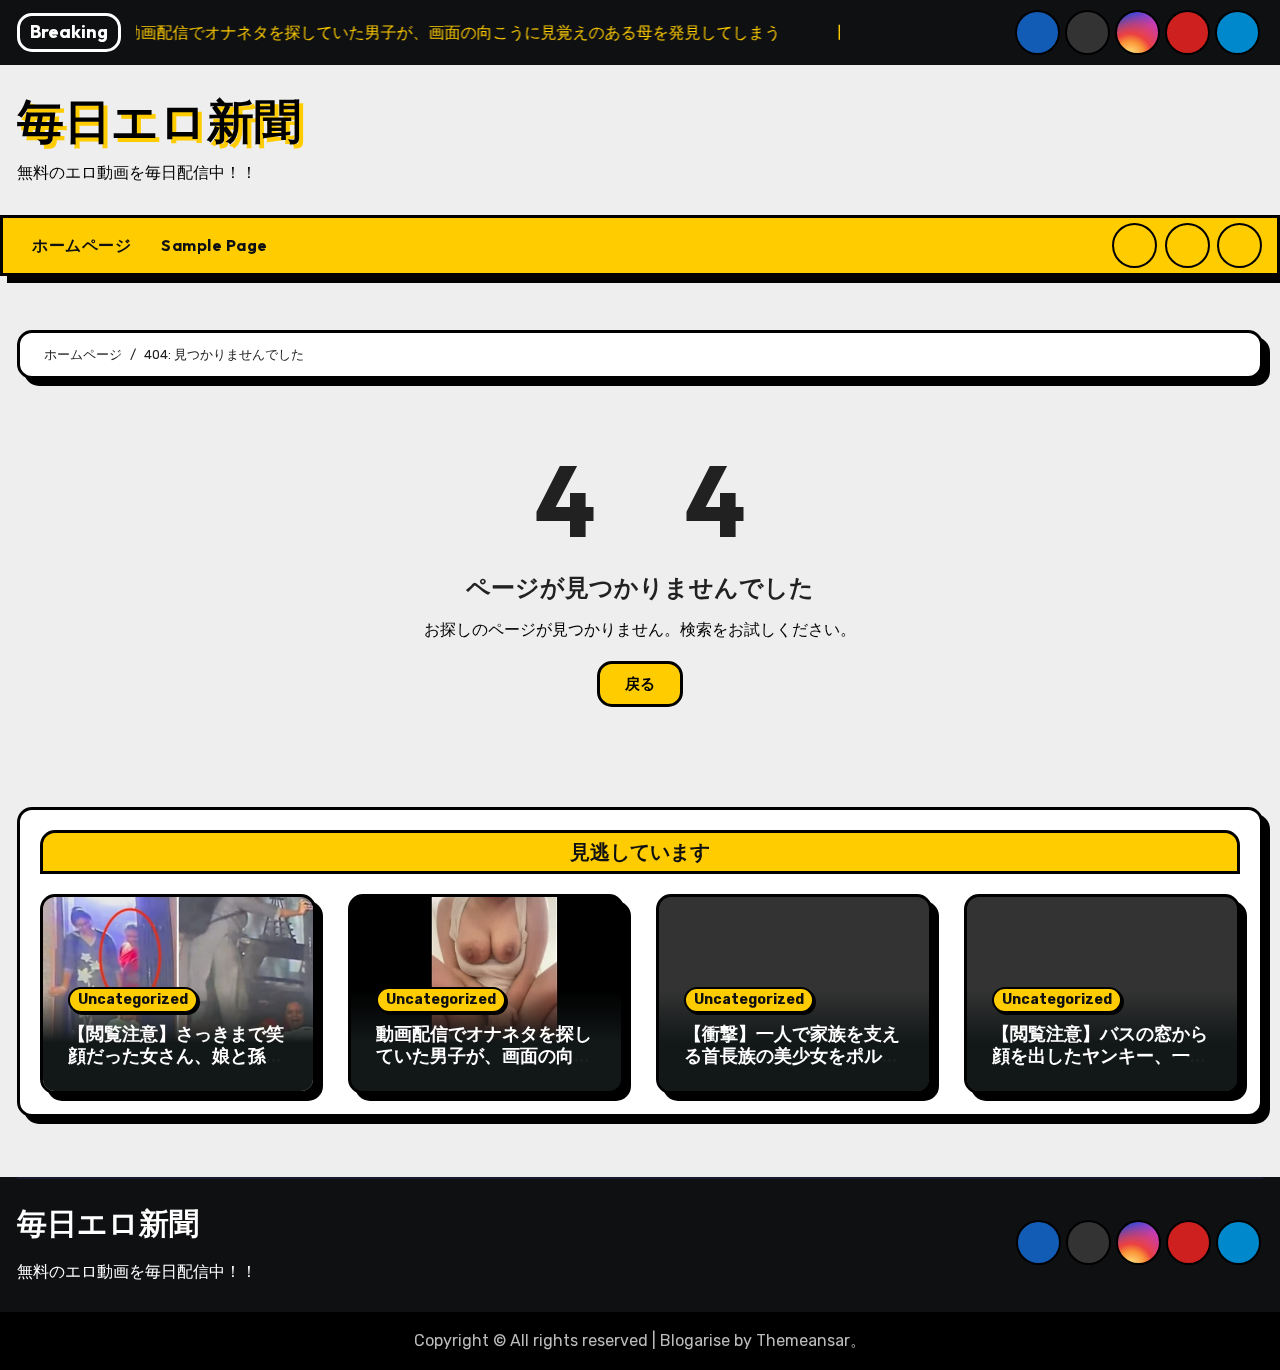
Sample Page (214, 245)
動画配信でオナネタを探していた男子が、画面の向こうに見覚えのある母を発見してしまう (484, 1066)
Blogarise (695, 1340)
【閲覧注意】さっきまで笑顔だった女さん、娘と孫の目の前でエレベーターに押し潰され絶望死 (176, 1066)
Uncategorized (133, 999)
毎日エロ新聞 (159, 120)
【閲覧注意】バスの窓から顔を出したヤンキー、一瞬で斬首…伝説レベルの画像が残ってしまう (1100, 1066)
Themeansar (803, 1340)
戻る (640, 684)
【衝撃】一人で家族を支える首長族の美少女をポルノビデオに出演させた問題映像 (792, 1066)
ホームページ (81, 245)
